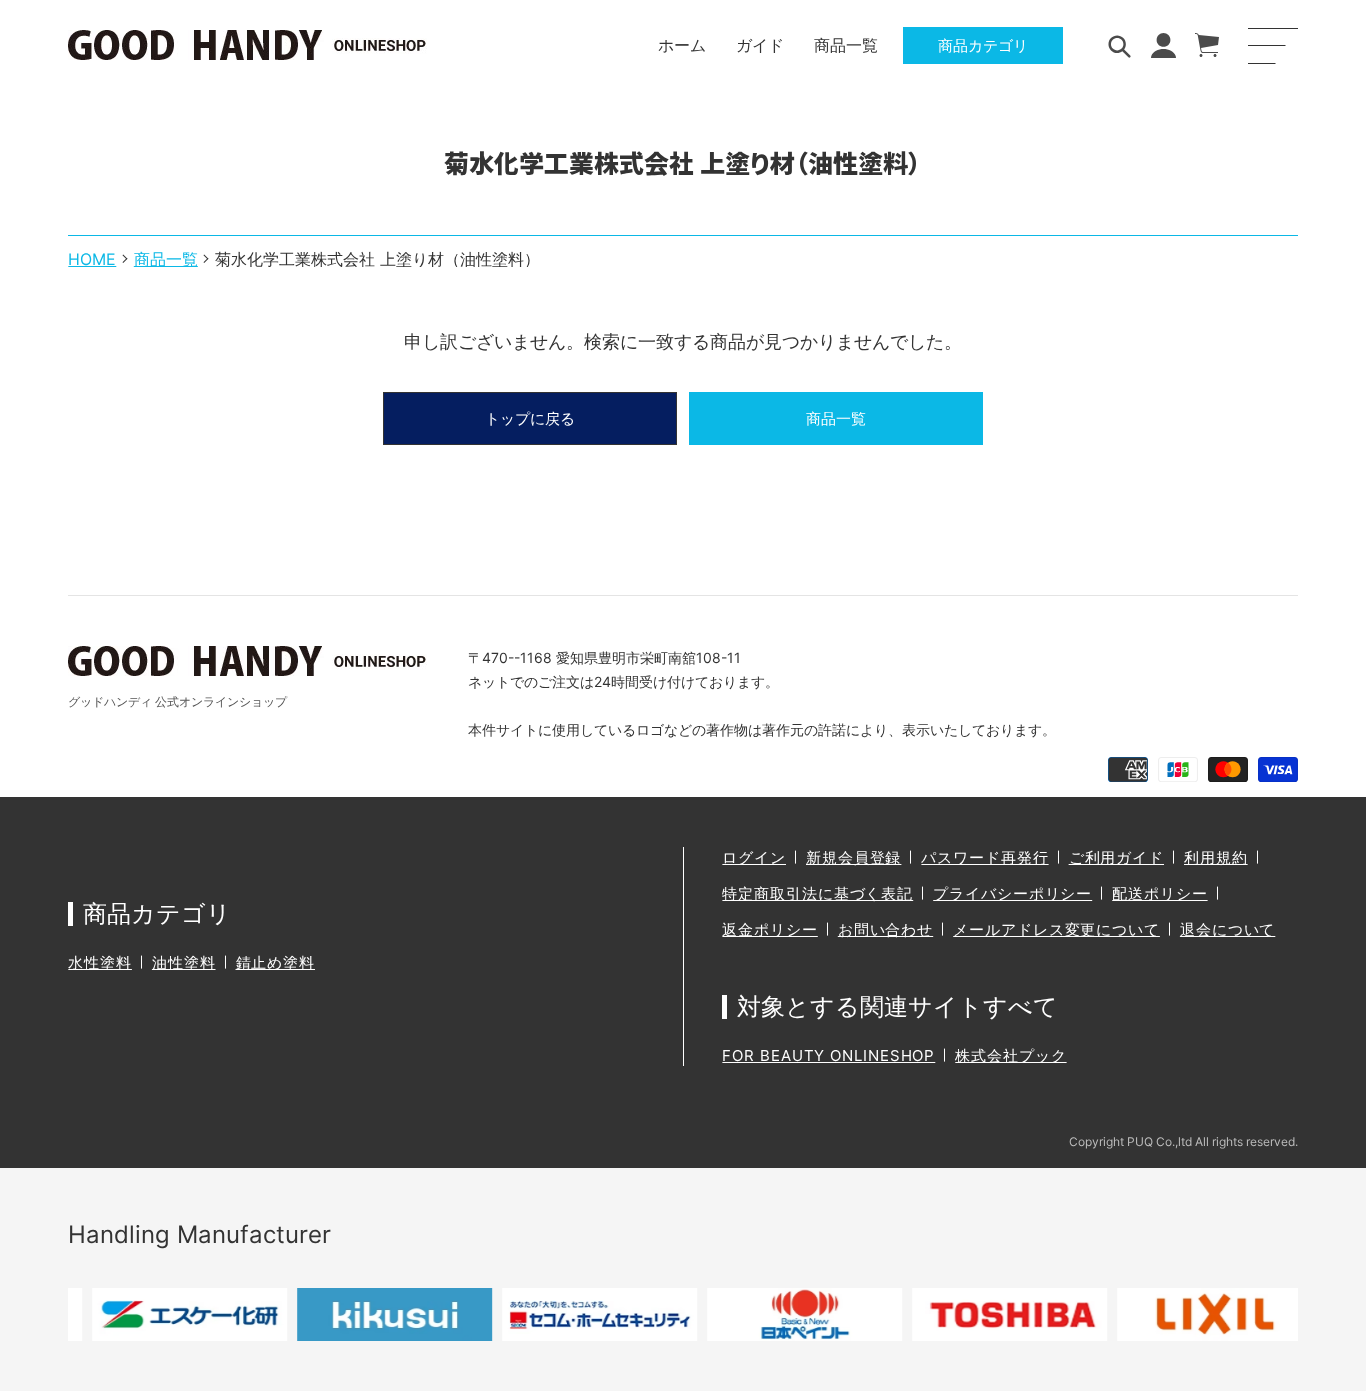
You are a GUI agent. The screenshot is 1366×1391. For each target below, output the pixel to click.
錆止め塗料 (276, 962)
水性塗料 (100, 962)
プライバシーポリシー (1012, 893)
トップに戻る (530, 418)
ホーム (682, 45)
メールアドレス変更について (1056, 929)
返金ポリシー (769, 929)
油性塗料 (184, 962)
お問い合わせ (885, 929)
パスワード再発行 (984, 857)
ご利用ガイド (1116, 857)
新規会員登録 (853, 857)
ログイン (754, 857)
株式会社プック (1010, 1055)
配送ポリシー (1159, 893)
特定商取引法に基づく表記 (817, 893)
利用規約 (1216, 857)
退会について (1227, 929)
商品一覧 (846, 45)
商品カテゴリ (983, 45)
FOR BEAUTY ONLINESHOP (828, 1055)
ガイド (760, 45)
